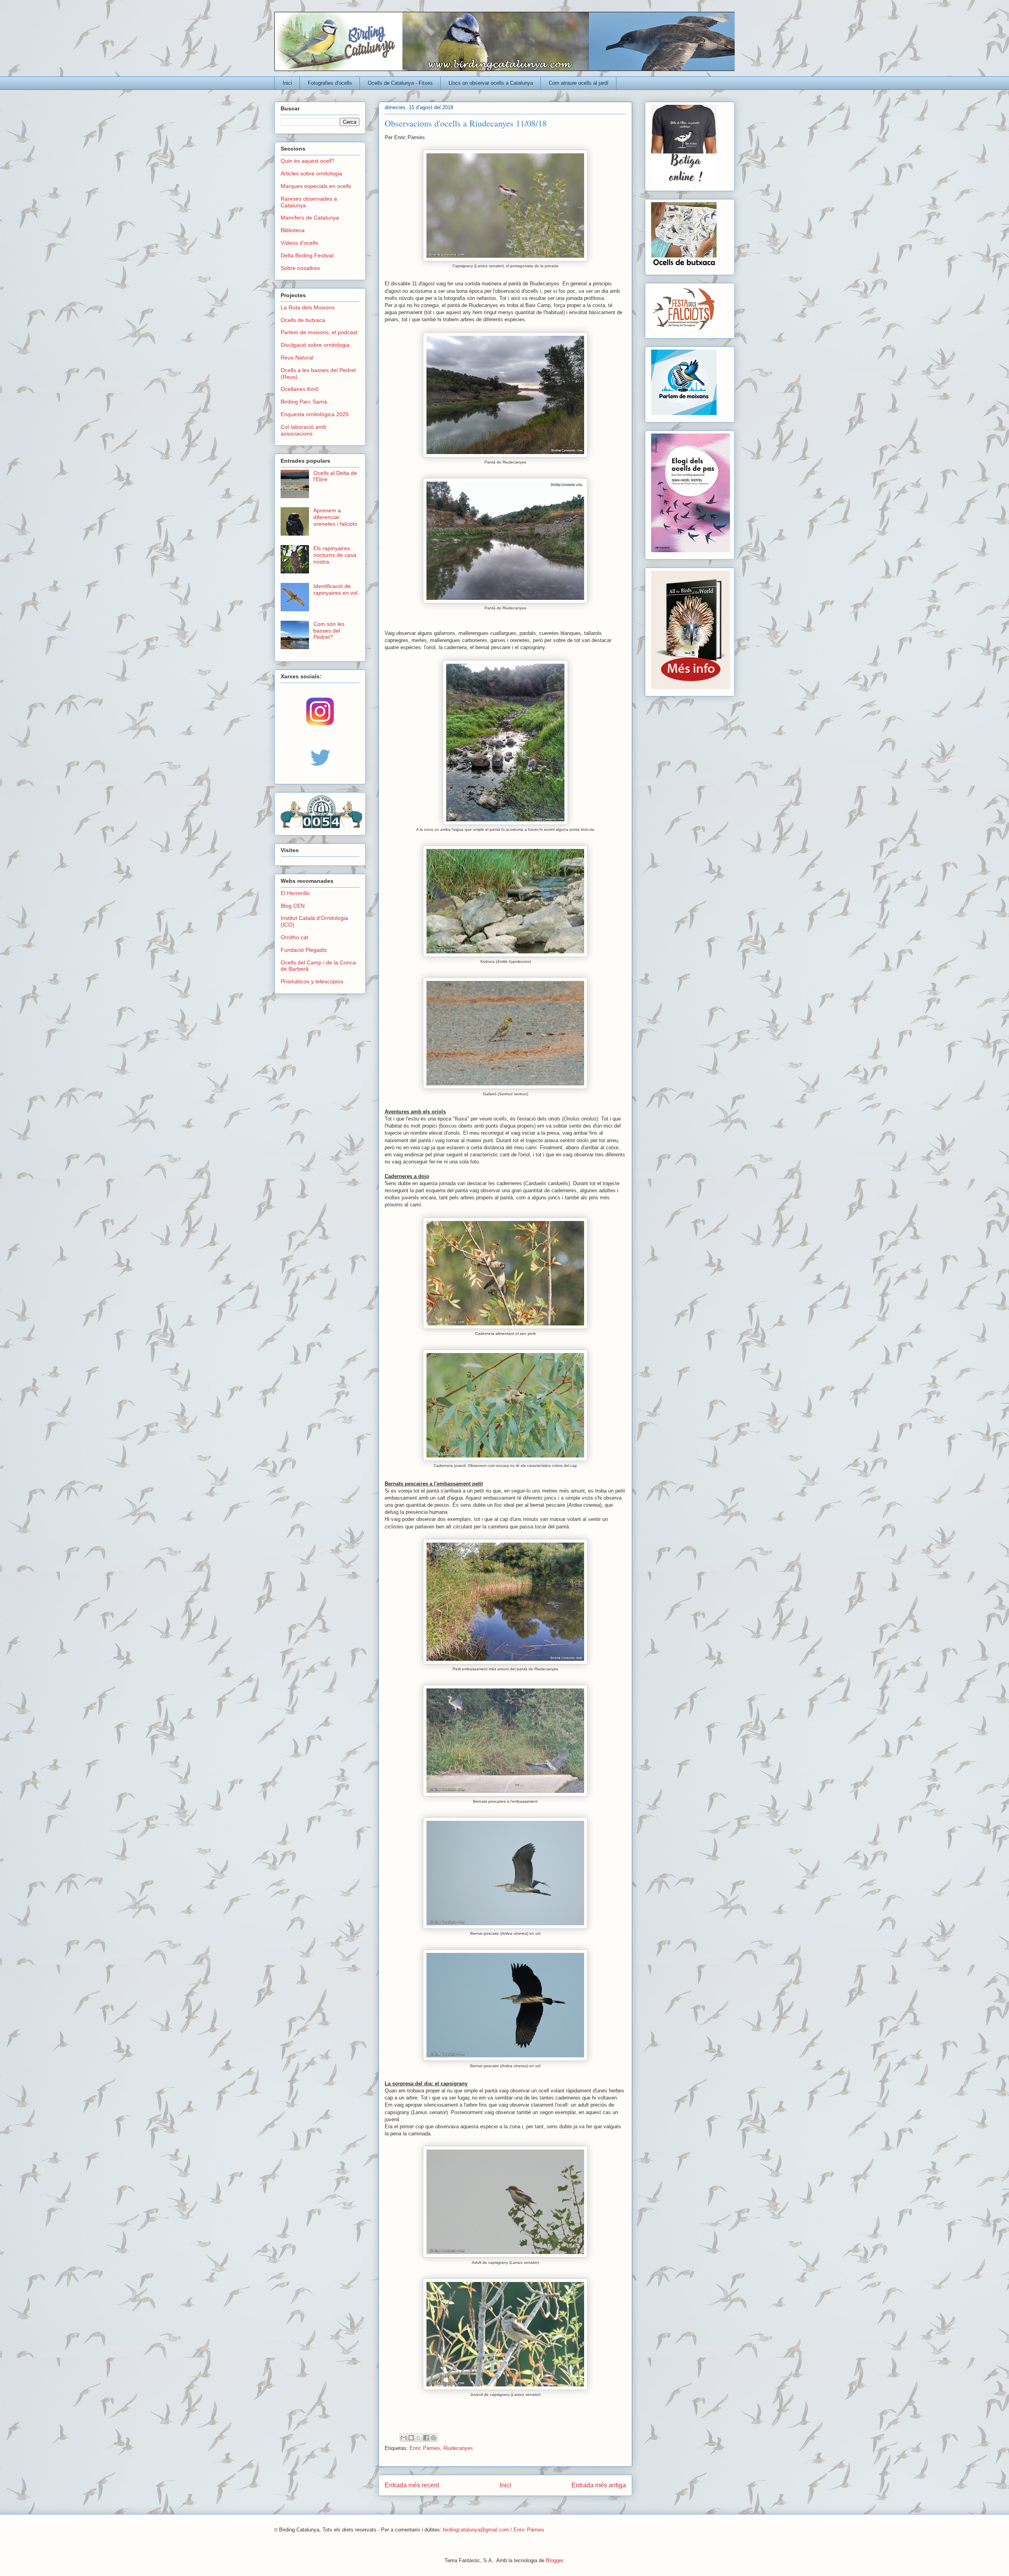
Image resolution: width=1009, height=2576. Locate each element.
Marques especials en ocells (316, 186)
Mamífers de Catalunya (310, 218)
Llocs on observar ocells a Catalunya (491, 83)
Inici (287, 83)
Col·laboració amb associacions (303, 430)
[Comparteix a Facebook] (426, 2438)
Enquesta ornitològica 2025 (315, 414)
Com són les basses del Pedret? (329, 631)
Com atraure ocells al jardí (579, 83)
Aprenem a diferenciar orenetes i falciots (335, 517)
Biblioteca (293, 230)
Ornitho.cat (294, 937)
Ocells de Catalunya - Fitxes (400, 83)
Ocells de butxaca (303, 320)
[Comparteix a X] (419, 2438)
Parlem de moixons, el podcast (319, 332)
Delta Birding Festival (307, 255)
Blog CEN (293, 906)
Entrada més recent (412, 2485)
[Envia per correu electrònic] (404, 2438)
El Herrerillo (295, 893)
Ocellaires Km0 (300, 389)
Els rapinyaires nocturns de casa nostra (335, 555)
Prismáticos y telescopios (312, 981)
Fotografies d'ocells (330, 83)
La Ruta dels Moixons (308, 307)
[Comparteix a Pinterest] (434, 2438)
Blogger (554, 2560)
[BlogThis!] (411, 2438)
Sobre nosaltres (300, 268)
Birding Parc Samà (304, 402)
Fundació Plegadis (304, 950)
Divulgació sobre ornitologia (315, 345)
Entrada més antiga (599, 2485)
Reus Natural (297, 357)
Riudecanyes (458, 2448)
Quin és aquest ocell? (308, 161)
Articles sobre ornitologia (311, 173)
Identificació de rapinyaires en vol (335, 589)
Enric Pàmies (425, 2448)
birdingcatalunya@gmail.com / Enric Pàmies (494, 2530)
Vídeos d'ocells (299, 243)
